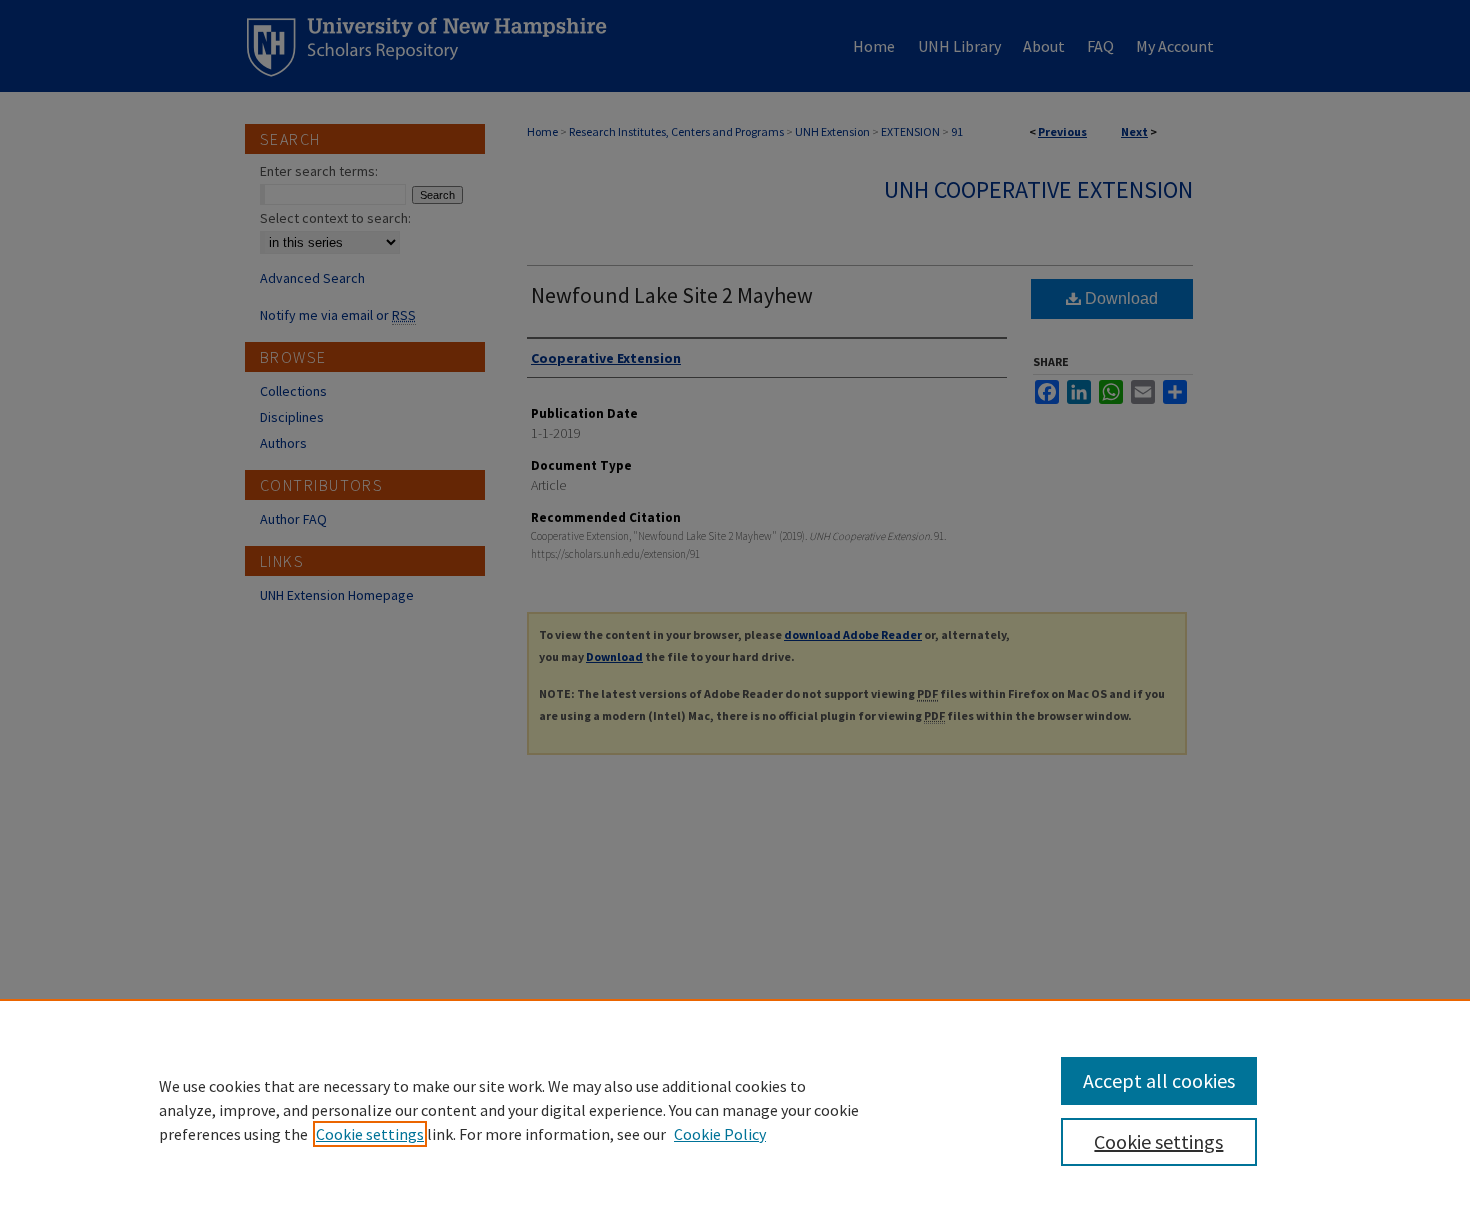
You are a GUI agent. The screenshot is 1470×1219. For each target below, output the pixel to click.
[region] (735, 1109)
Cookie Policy (720, 1134)
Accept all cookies (1159, 1080)
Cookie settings (370, 1134)
